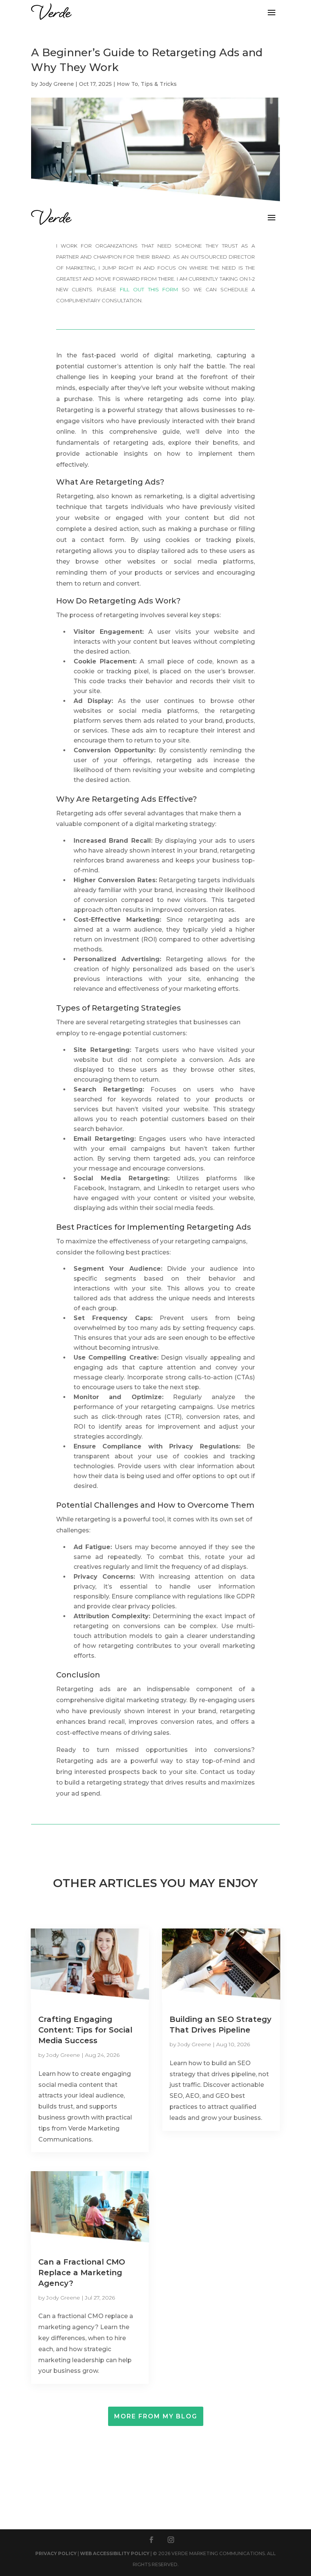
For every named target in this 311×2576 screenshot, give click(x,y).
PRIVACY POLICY (56, 2553)
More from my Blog (156, 2416)
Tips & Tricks (159, 84)
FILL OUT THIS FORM (149, 289)
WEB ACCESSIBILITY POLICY (115, 2553)
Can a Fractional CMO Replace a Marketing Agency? (82, 2273)
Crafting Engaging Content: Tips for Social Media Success (85, 2030)
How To (127, 84)
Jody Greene (57, 84)
